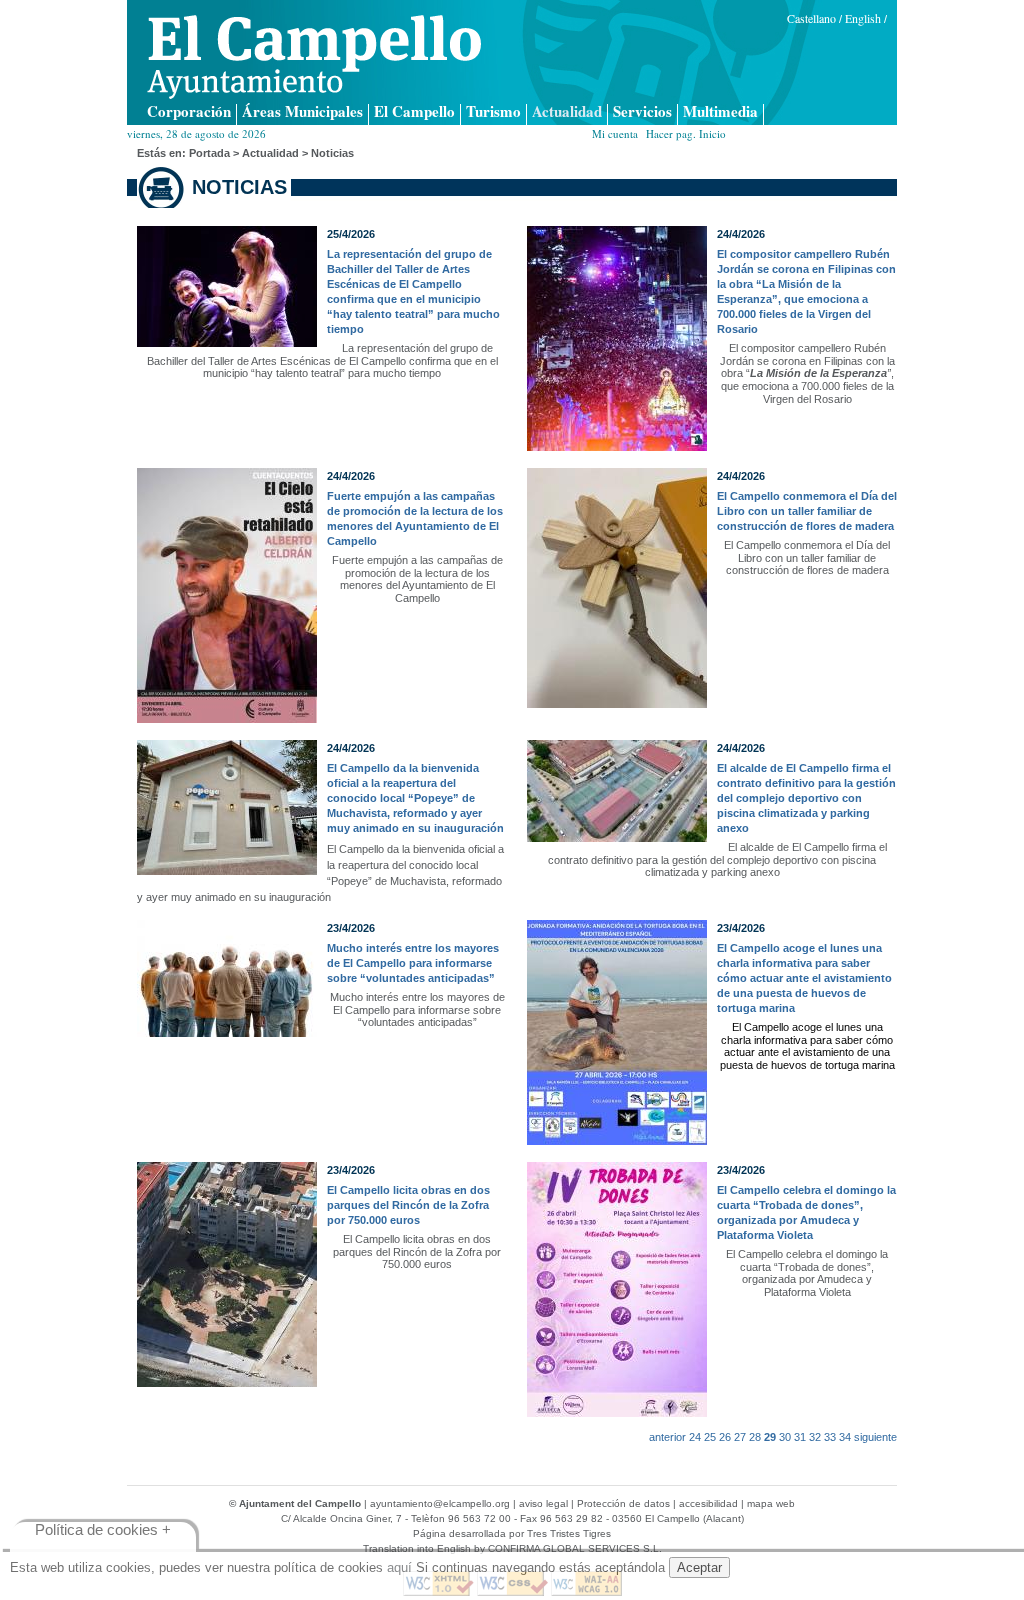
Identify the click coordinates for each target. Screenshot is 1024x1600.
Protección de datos (623, 1503)
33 (830, 1437)
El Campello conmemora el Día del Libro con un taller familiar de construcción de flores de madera (807, 511)
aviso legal (543, 1503)
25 (710, 1437)
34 (845, 1437)
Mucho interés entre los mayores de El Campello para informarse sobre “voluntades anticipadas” (413, 963)
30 (785, 1437)
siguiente (875, 1437)
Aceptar (699, 1567)
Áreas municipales (302, 113)
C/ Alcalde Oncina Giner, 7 (341, 1518)
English (863, 18)
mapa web (771, 1503)
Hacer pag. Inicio (686, 133)
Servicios (642, 113)
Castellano (811, 18)
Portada (209, 153)
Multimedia (720, 113)
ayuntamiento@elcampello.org (440, 1503)
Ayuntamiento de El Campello (314, 57)
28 (755, 1437)
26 (725, 1437)
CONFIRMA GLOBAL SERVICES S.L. (575, 1548)
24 (695, 1437)
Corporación (189, 113)
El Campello (414, 113)
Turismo (493, 113)
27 (740, 1437)
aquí (399, 1567)
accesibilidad (708, 1503)
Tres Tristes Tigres (569, 1533)
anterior (667, 1437)
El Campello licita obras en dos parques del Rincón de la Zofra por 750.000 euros (408, 1205)
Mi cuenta (615, 133)
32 (815, 1437)
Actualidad (567, 113)
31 (800, 1437)
